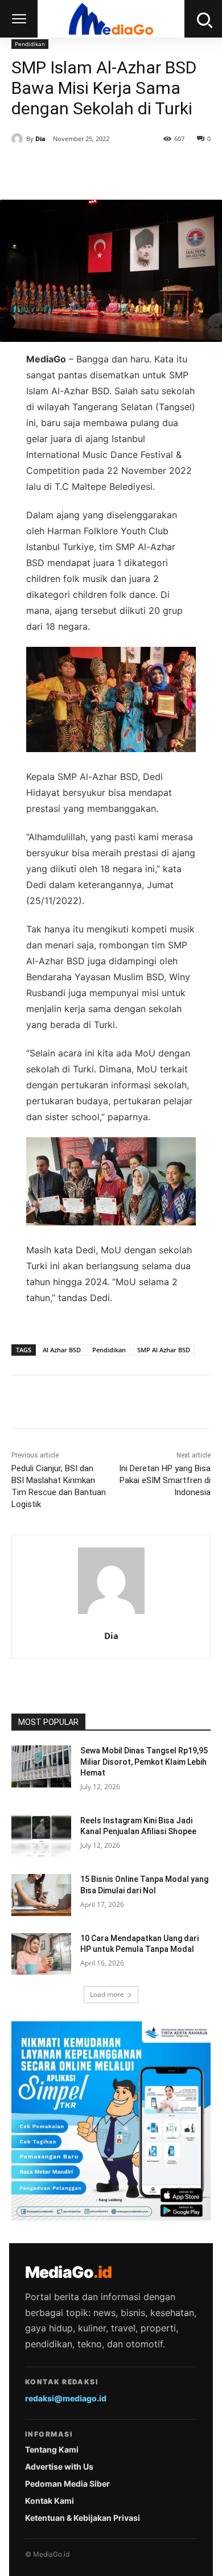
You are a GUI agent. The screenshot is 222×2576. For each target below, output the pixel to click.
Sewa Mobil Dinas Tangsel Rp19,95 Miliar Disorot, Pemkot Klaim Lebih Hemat (144, 1762)
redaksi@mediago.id (66, 2398)
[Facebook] (59, 171)
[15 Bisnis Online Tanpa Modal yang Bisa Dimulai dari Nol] (41, 1895)
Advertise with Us (59, 2466)
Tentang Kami (52, 2449)
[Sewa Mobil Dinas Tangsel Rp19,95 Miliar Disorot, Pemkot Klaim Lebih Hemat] (41, 1766)
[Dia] (19, 139)
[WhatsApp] (137, 171)
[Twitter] (85, 171)
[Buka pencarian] (203, 19)
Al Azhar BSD (62, 1350)
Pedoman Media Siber (67, 2484)
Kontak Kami (50, 2501)
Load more (107, 1994)
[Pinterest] (111, 171)
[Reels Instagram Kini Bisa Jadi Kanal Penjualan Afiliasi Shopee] (41, 1836)
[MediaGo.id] (111, 19)
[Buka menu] (19, 19)
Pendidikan (30, 44)
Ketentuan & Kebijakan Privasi (83, 2518)
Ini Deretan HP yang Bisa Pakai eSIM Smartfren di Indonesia (165, 1480)
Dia (40, 139)
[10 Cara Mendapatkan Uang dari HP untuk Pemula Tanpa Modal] (41, 1954)
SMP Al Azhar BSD (164, 1350)
